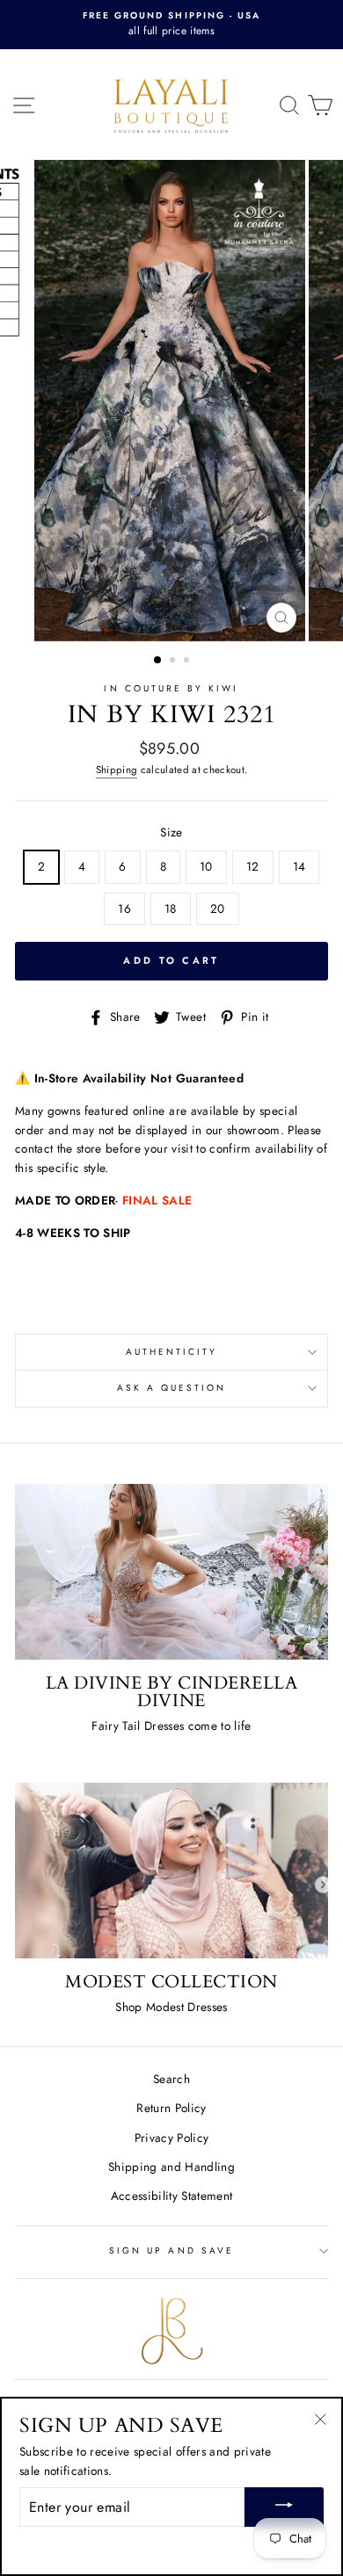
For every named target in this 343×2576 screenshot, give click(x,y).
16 (124, 908)
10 (206, 866)
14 (299, 866)
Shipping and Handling (171, 2167)
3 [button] (188, 662)
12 (253, 866)
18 (171, 908)
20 (218, 908)
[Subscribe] (284, 2507)
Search (171, 2079)
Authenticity (172, 1352)
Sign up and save (171, 2250)
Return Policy (171, 2108)
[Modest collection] (171, 1870)
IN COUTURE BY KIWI (171, 688)
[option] (171, 25)
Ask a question (172, 1388)
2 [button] (174, 662)
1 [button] (158, 661)
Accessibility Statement (172, 2196)
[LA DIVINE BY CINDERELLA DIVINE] (171, 1572)
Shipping (117, 770)
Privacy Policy (172, 2138)
